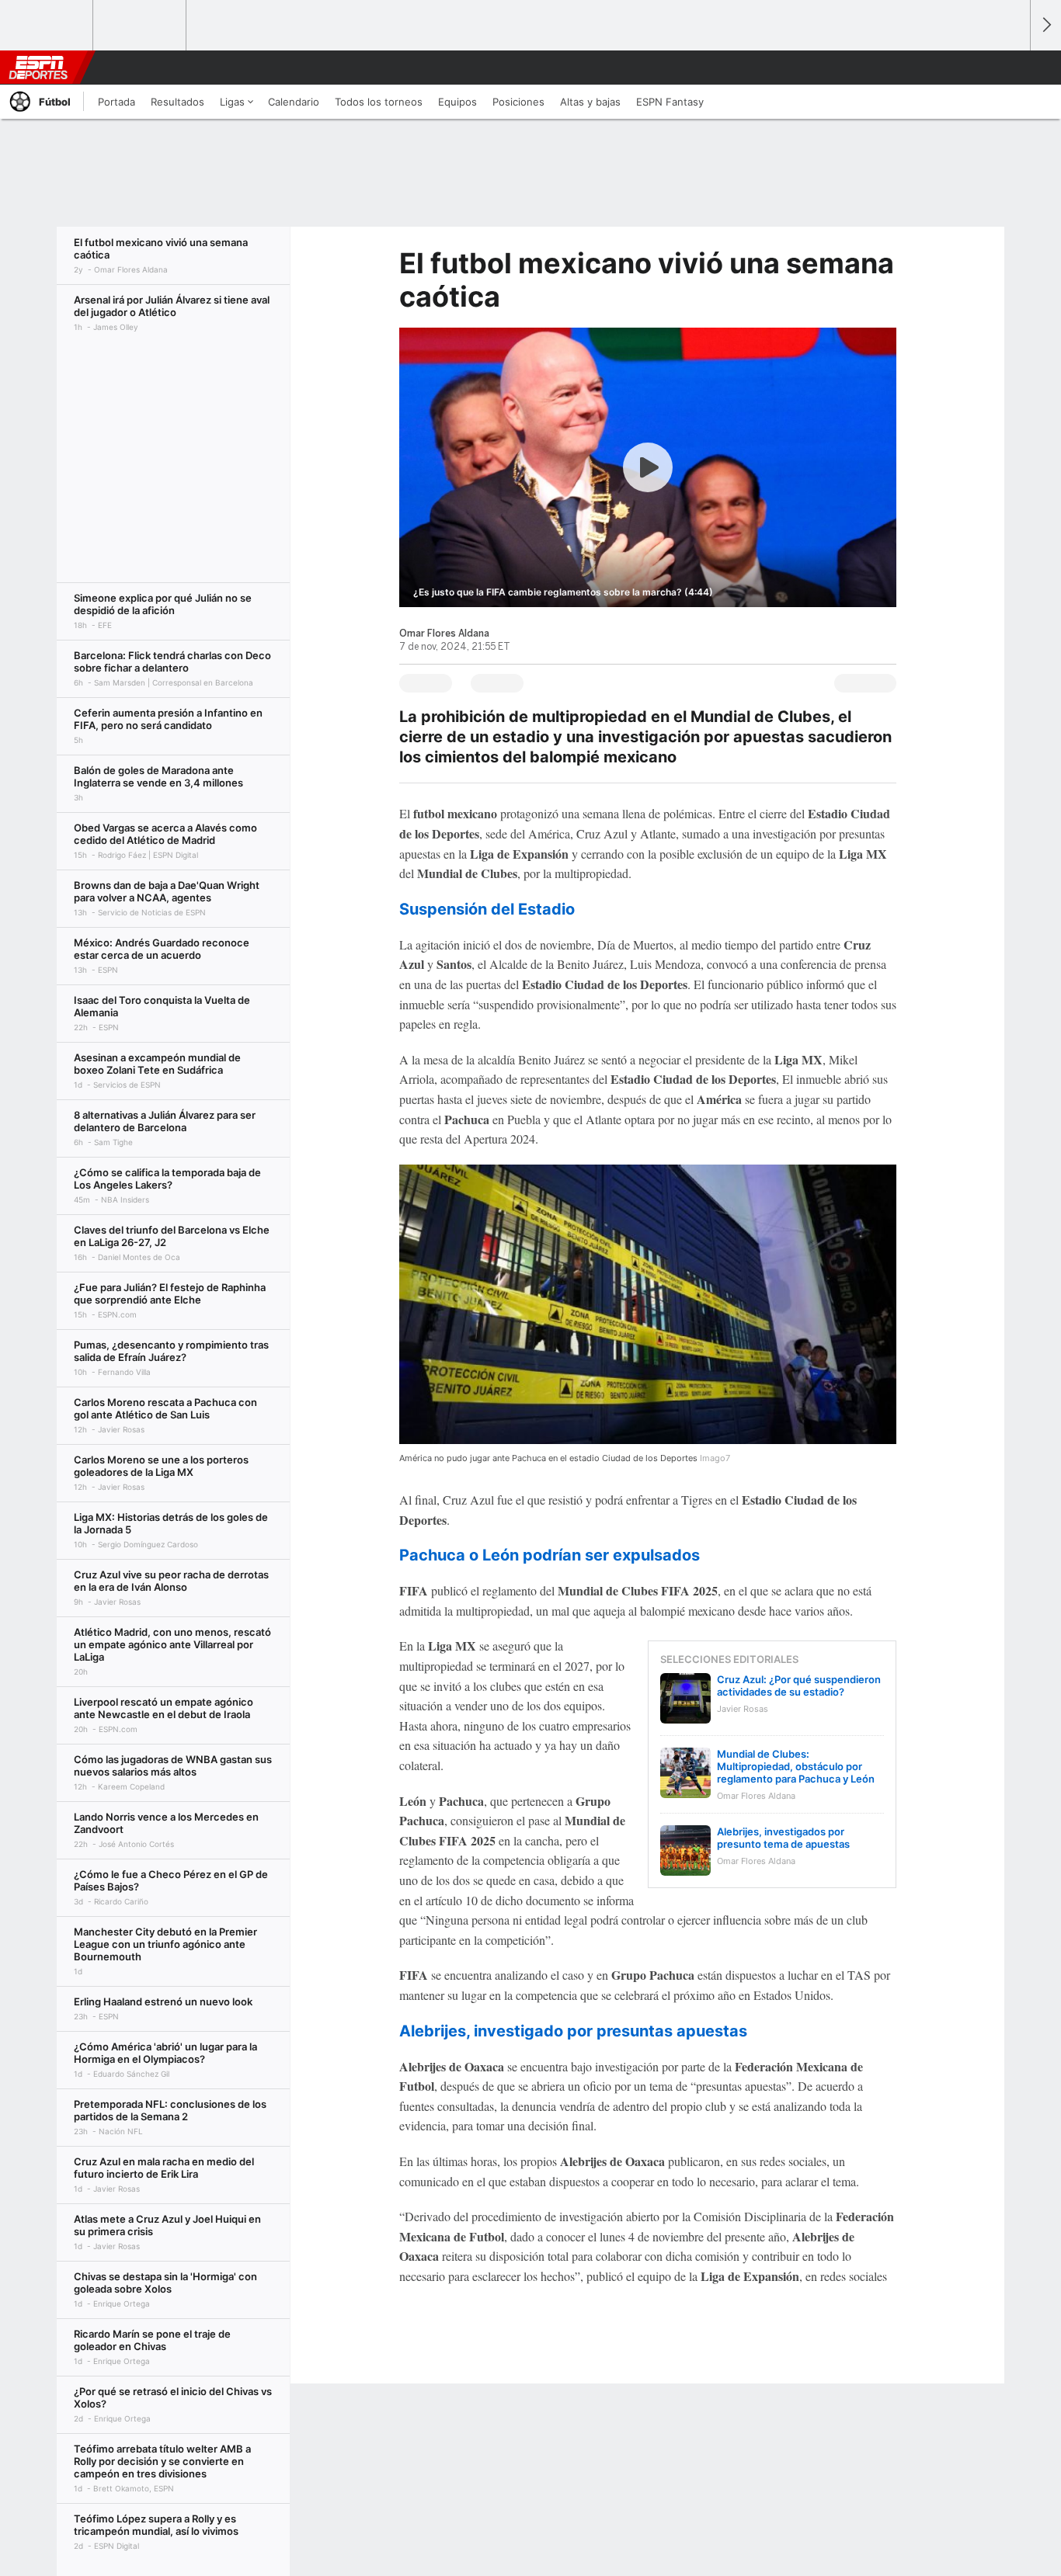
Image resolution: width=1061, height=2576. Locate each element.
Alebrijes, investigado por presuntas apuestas (573, 2031)
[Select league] (47, 26)
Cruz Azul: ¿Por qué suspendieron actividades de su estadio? (799, 1686)
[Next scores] (1045, 25)
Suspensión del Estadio (487, 909)
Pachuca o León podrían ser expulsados (550, 1555)
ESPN (38, 68)
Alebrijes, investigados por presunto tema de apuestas (783, 1838)
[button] (1011, 68)
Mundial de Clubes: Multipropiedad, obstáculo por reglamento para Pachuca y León (796, 1766)
